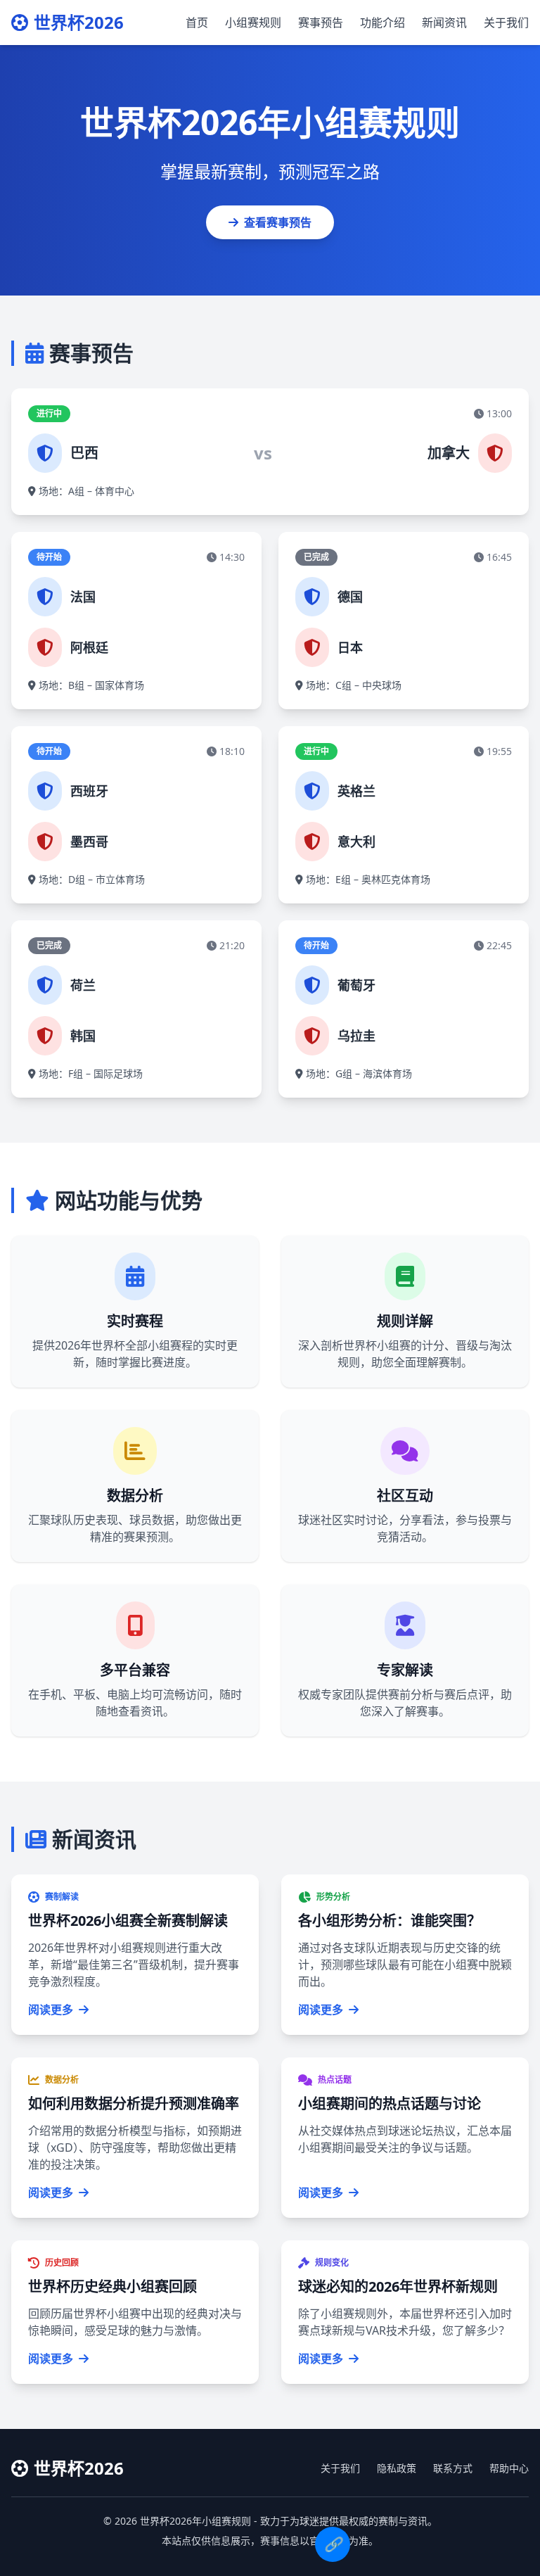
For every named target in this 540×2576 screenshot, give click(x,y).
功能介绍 (382, 23)
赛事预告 (321, 23)
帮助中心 (509, 2468)
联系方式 (453, 2468)
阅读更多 (51, 2010)
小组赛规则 (253, 23)
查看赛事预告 (278, 222)
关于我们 (506, 23)
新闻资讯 (444, 23)
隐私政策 (397, 2468)
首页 (197, 23)
